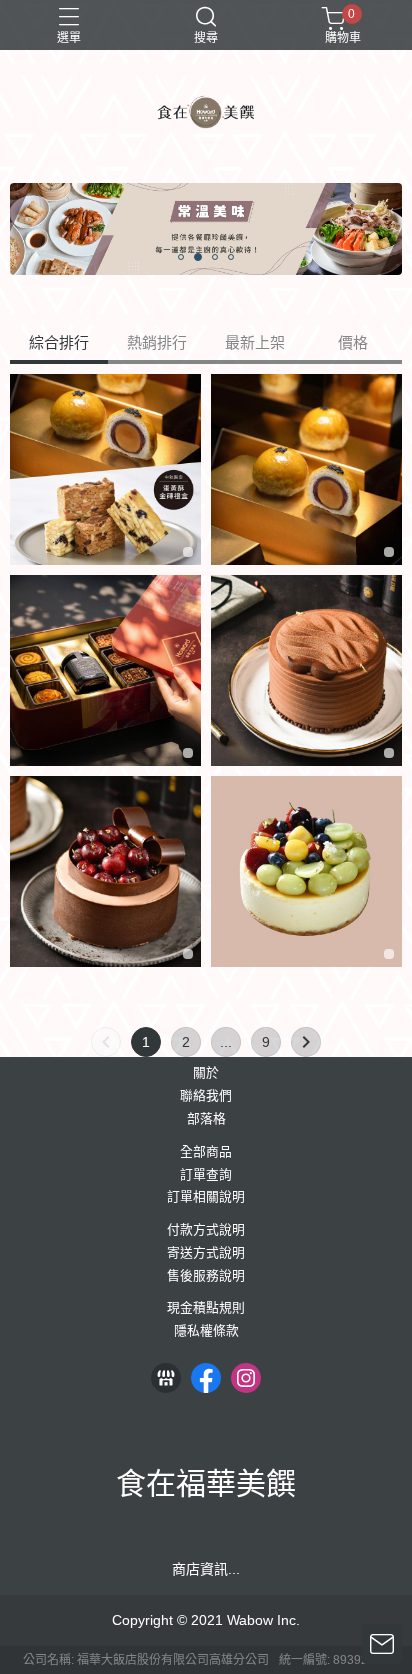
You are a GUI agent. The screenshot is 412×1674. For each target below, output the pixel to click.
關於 (206, 1073)
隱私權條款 (206, 1331)
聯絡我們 (206, 1096)
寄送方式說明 (206, 1253)
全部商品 (206, 1152)
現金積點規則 (206, 1308)
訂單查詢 (206, 1175)
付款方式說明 (206, 1230)
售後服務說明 (206, 1276)
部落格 (206, 1119)
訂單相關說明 (206, 1197)
